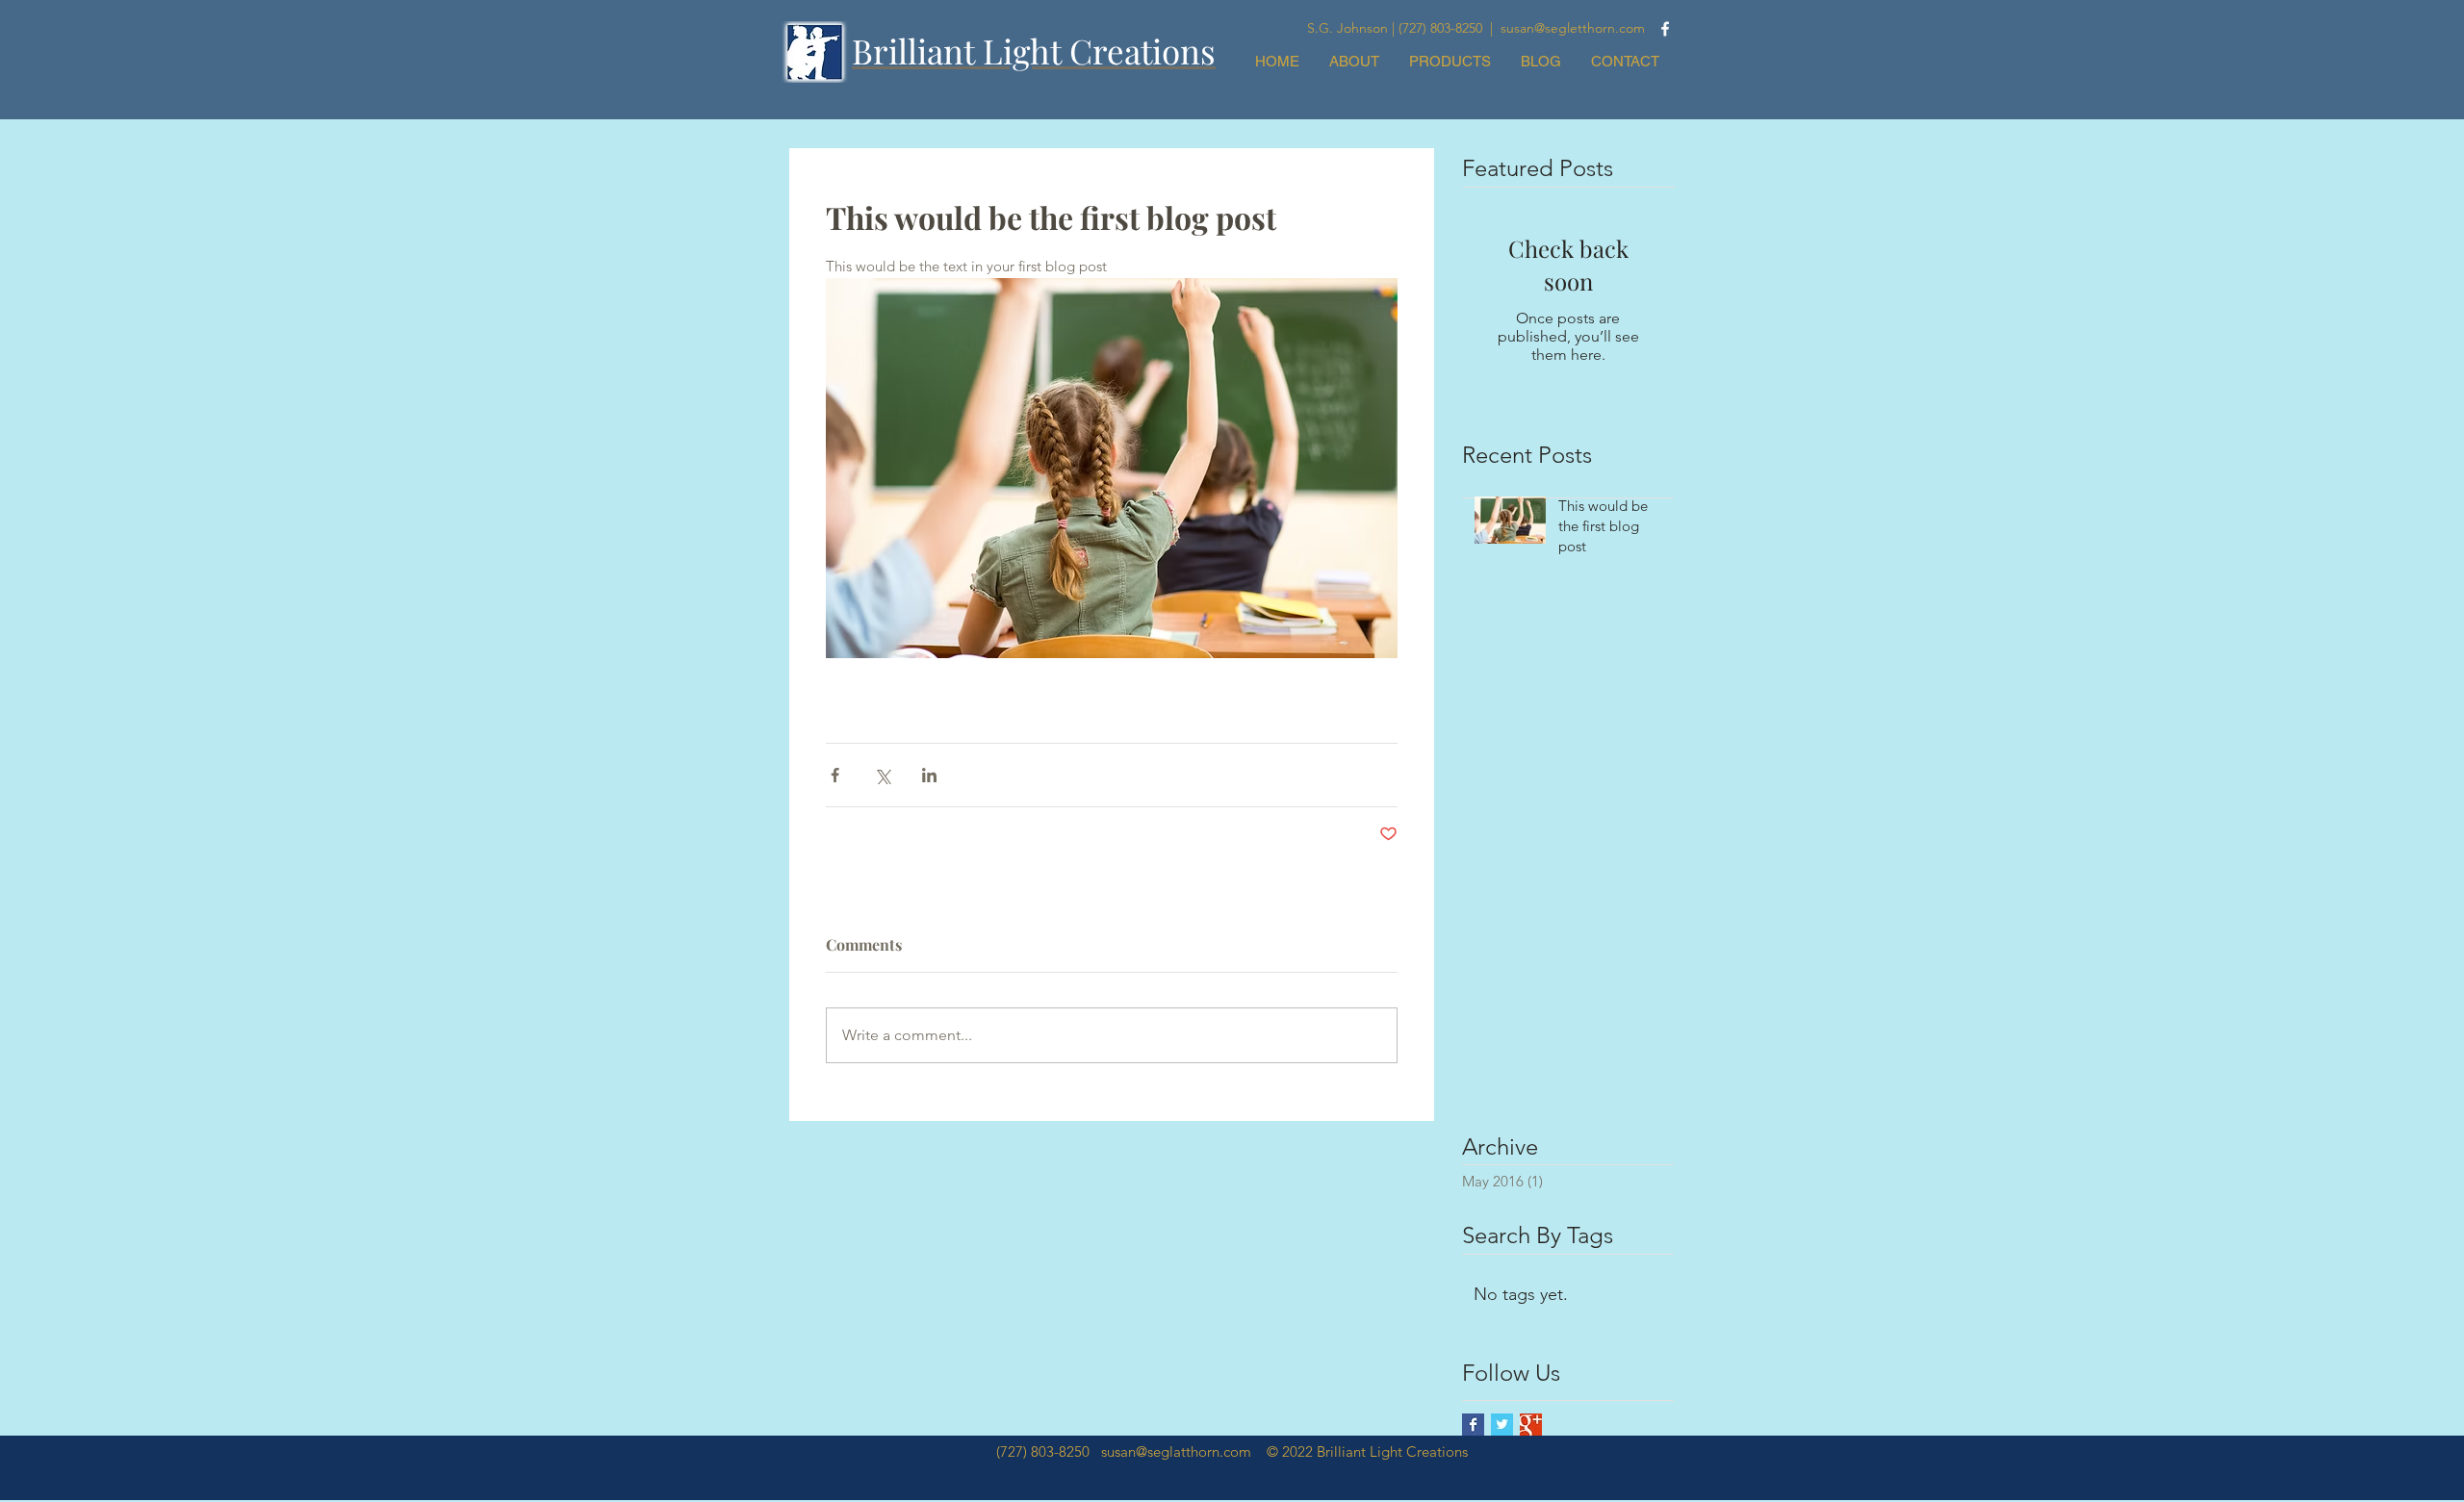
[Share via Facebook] (835, 775)
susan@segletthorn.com (1573, 28)
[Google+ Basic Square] (1531, 1425)
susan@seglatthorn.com (1176, 1451)
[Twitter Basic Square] (1502, 1425)
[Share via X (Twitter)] (882, 775)
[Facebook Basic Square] (1473, 1425)
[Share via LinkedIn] (929, 775)
